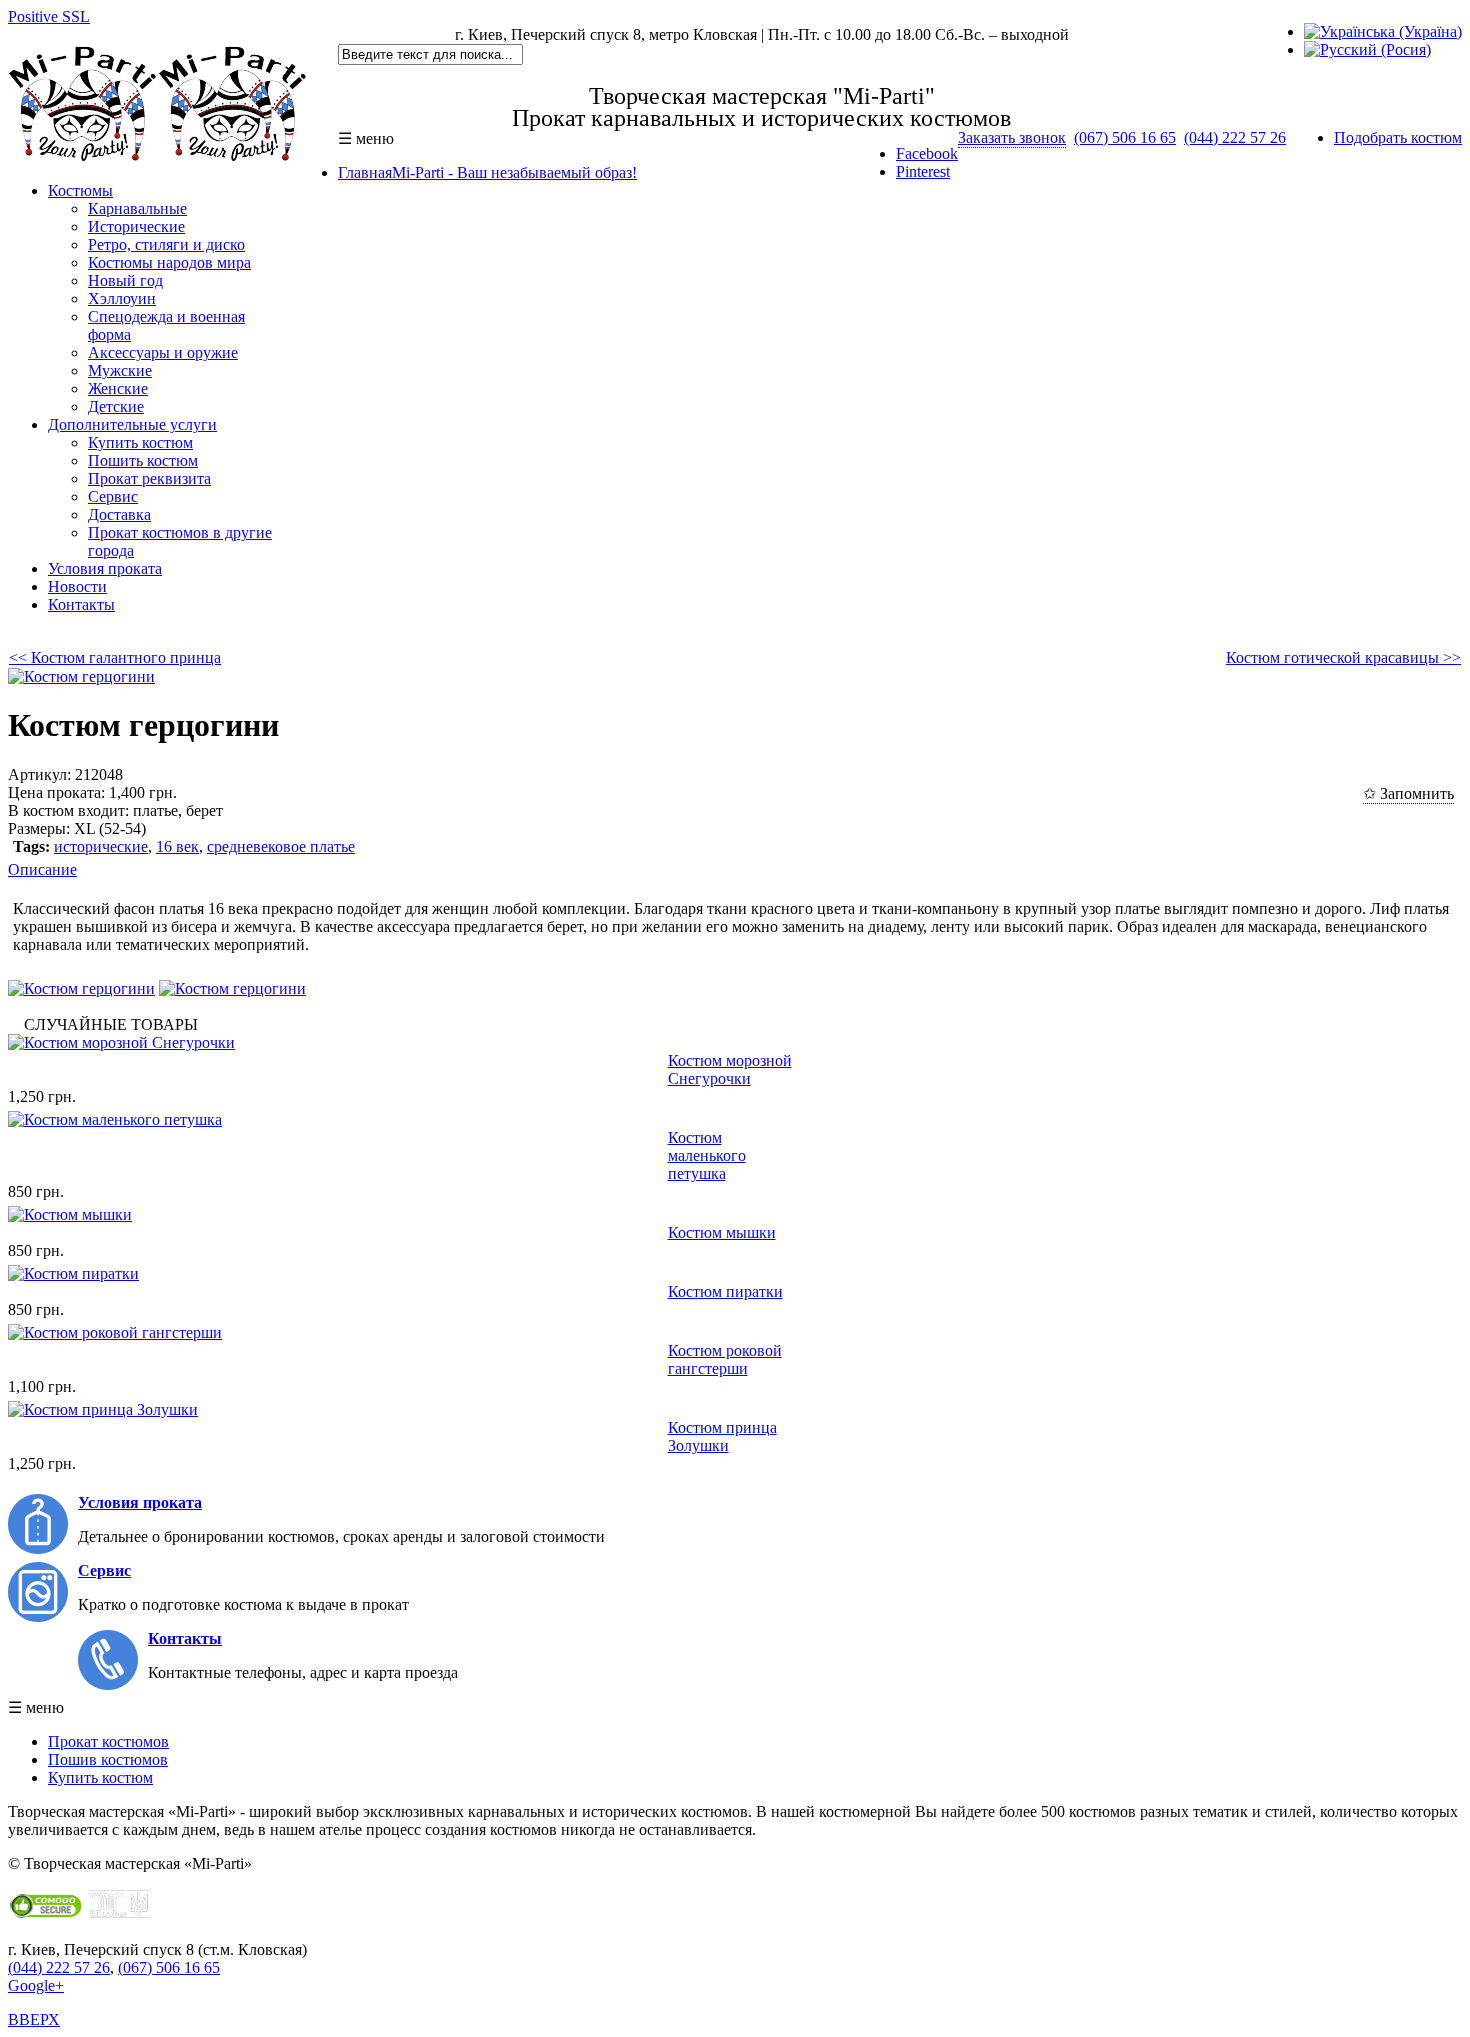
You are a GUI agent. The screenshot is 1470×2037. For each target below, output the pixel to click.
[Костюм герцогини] (81, 676)
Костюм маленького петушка (707, 1155)
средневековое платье (281, 846)
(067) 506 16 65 (1125, 137)
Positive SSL (49, 16)
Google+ (36, 1985)
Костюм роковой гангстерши (725, 1359)
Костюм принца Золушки (722, 1436)
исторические (101, 846)
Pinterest (923, 171)
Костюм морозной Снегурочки (730, 1069)
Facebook (927, 153)
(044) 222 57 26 (1235, 137)
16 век (177, 846)
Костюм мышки (722, 1232)
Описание (42, 869)
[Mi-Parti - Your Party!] (158, 156)
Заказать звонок (1012, 137)
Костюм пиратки (725, 1291)
